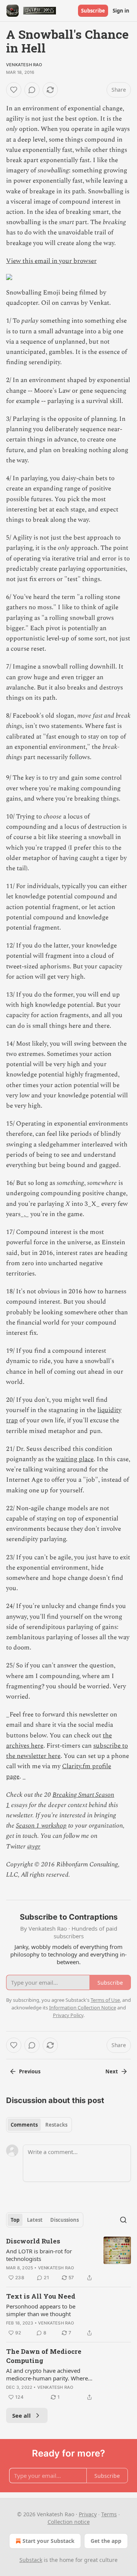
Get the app (106, 2541)
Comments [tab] (24, 2125)
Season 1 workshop (41, 1826)
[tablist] (39, 2125)
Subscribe (93, 11)
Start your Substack (49, 2541)
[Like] (14, 90)
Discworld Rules (33, 2241)
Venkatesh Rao (24, 65)
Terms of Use (105, 2000)
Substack (31, 2560)
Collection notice (69, 2522)
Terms (109, 2514)
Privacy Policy (68, 2015)
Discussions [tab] (65, 2220)
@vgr (34, 1847)
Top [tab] (15, 2220)
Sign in (121, 11)
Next (112, 2071)
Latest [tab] (35, 2220)
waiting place (75, 1459)
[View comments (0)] (32, 90)
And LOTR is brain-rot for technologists (39, 2255)
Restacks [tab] (56, 2125)
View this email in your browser (51, 261)
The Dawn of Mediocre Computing (44, 2356)
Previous (30, 2071)
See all (22, 2415)
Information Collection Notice (83, 2008)
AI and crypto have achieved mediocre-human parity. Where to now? (47, 2374)
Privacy (88, 2514)
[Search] (123, 2220)
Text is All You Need (41, 2296)
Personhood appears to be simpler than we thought (41, 2310)
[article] (68, 2259)
